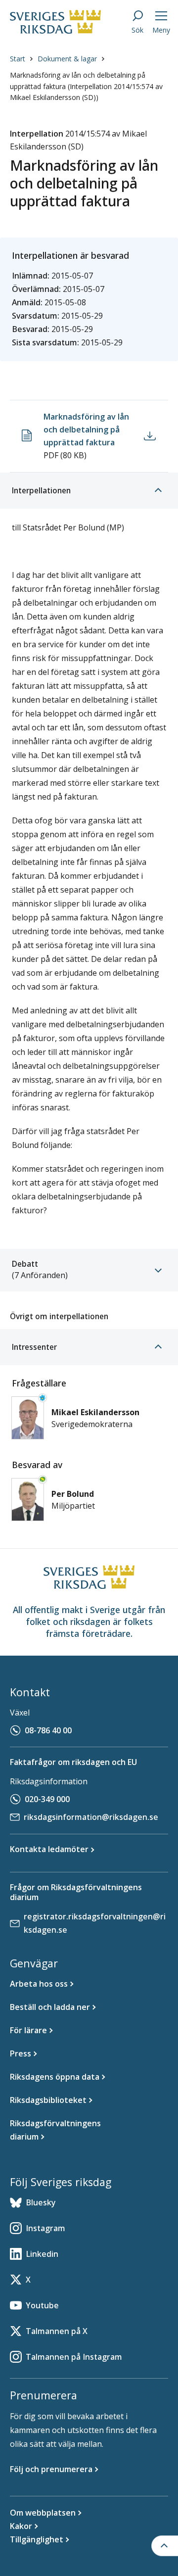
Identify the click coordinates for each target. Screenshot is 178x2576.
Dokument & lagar (67, 59)
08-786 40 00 (48, 1730)
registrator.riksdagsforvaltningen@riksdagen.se (95, 1923)
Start (18, 59)
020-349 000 (47, 1799)
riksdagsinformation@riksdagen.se (91, 1817)
